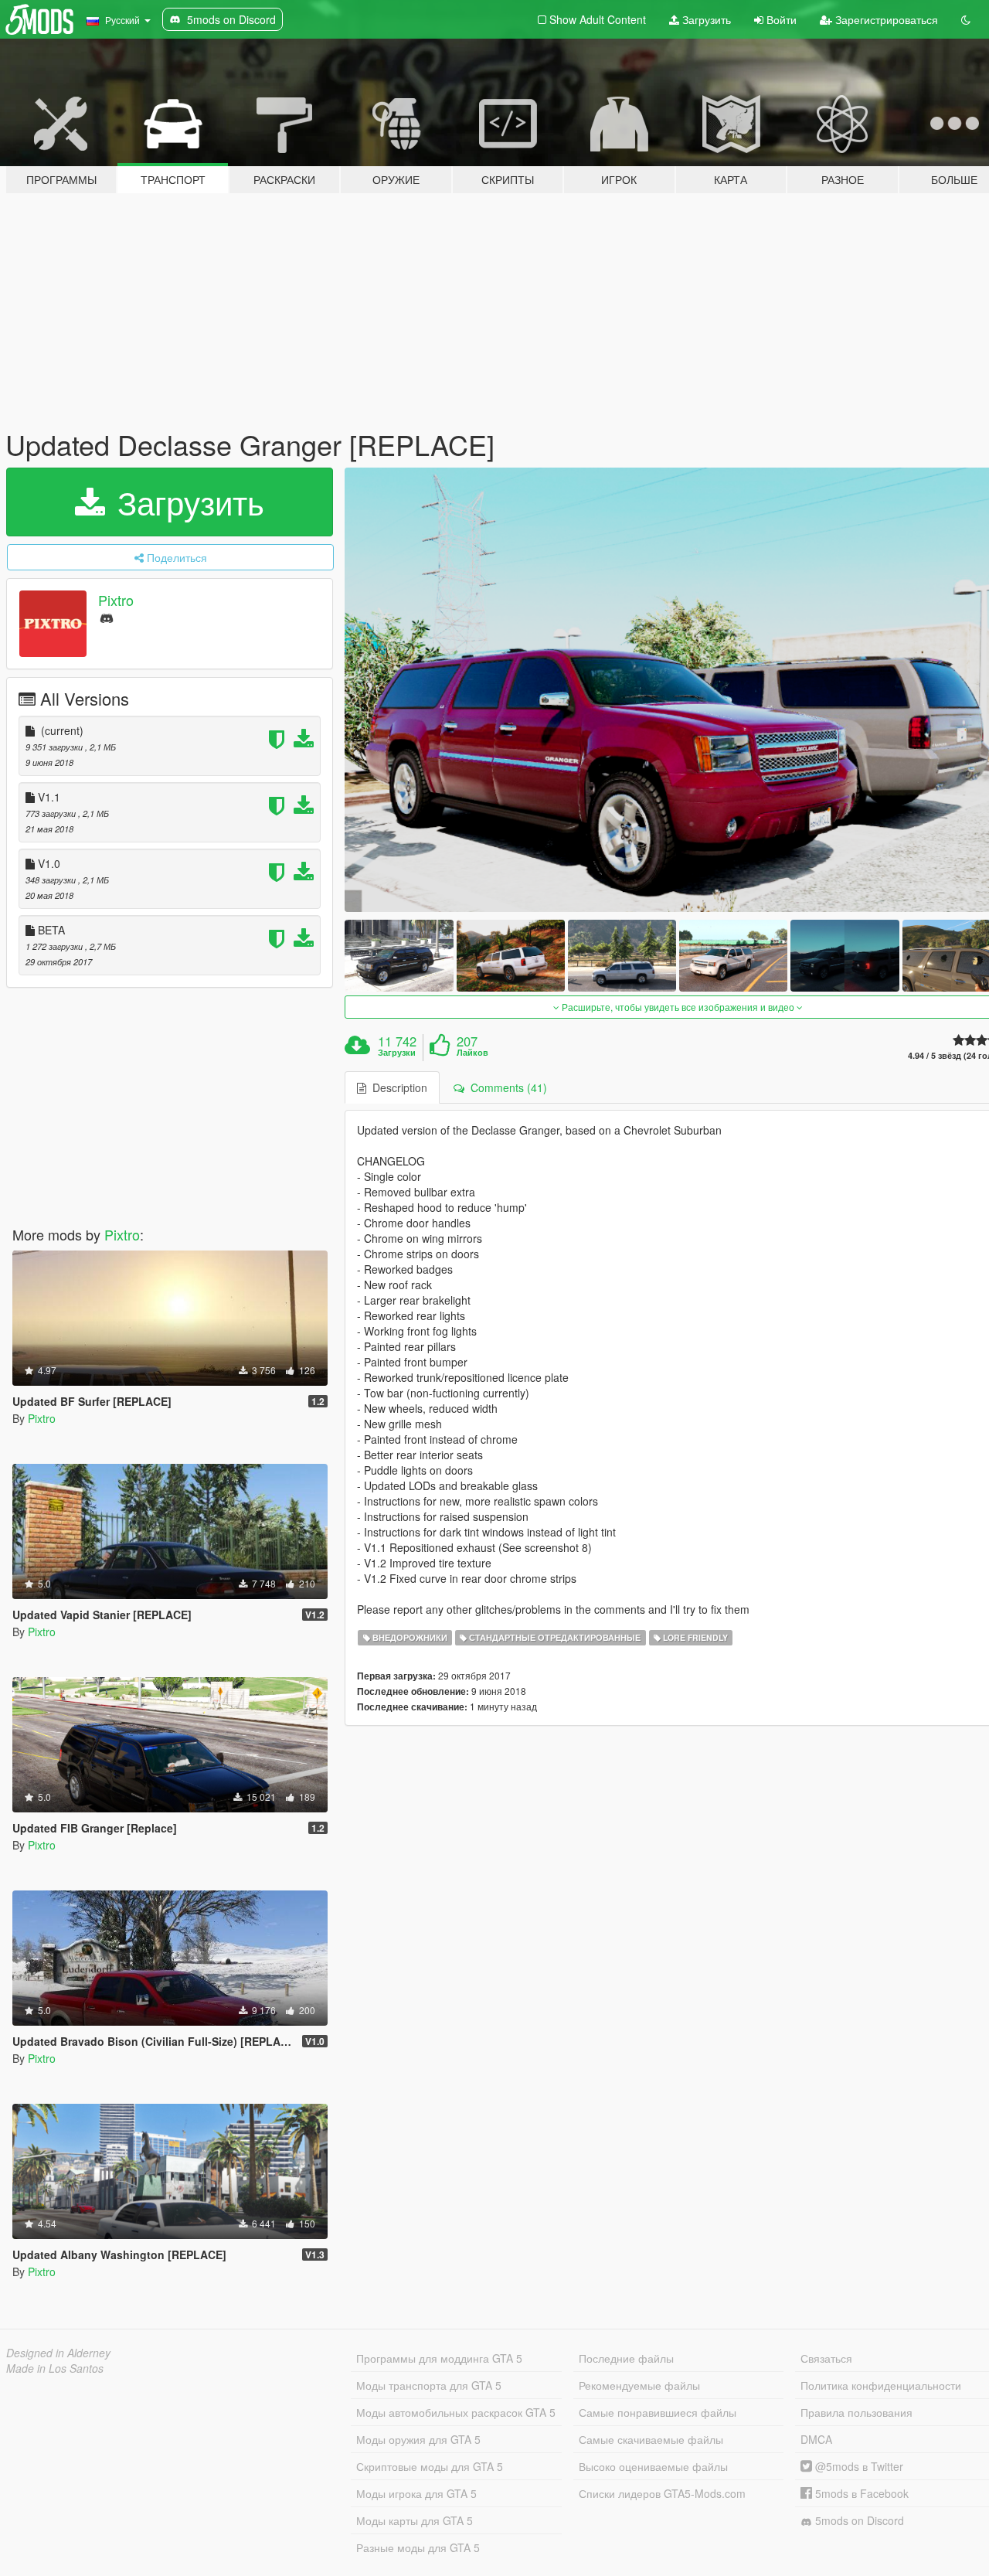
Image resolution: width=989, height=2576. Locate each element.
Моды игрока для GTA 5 (416, 2493)
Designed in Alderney (58, 2353)
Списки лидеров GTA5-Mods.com (662, 2493)
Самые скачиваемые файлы (651, 2439)
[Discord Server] (107, 617)
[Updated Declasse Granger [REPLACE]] (399, 956)
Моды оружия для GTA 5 (418, 2439)
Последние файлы (626, 2358)
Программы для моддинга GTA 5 (439, 2358)
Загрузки (397, 1053)
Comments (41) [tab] (506, 1087)
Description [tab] (397, 1087)
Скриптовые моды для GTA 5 (430, 2466)
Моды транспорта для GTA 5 (429, 2385)
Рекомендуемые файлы (639, 2385)
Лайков (472, 1053)
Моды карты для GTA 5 (415, 2520)
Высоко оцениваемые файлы (653, 2466)
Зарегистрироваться (885, 19)
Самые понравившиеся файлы (658, 2412)
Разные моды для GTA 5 (418, 2547)
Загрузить (705, 19)
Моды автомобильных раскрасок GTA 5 (456, 2412)
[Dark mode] (966, 19)
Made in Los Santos (55, 2368)
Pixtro (116, 600)
